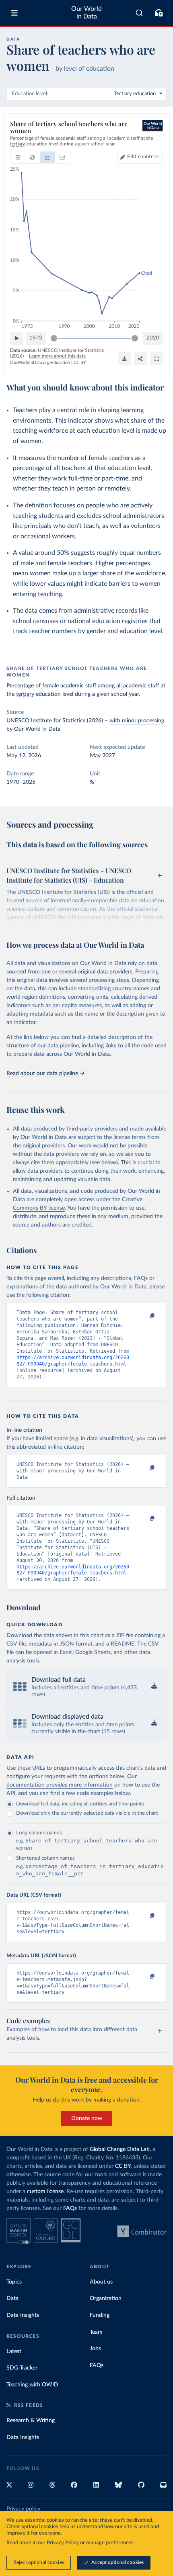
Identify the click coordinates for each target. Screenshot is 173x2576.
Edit (143, 157)
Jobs (95, 2349)
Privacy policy (23, 2509)
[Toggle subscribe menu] (159, 13)
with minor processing (137, 721)
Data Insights (23, 2315)
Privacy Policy (63, 2543)
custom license (45, 2192)
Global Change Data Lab (120, 2149)
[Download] (124, 359)
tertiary (25, 694)
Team (96, 2332)
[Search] (139, 13)
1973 (36, 338)
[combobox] (139, 13)
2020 (153, 338)
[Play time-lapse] (16, 338)
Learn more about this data (57, 356)
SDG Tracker (22, 2368)
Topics (14, 2282)
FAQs (70, 2208)
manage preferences (110, 2543)
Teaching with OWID (32, 2385)
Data (12, 2298)
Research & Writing (31, 2421)
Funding (100, 2315)
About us (101, 2282)
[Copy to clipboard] (144, 1316)
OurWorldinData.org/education (40, 363)
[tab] (18, 157)
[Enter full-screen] (157, 359)
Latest (14, 2351)
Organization (106, 2298)
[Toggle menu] (14, 13)
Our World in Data (86, 13)
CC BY (80, 363)
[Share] (140, 359)
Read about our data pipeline (42, 1073)
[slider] (54, 338)
